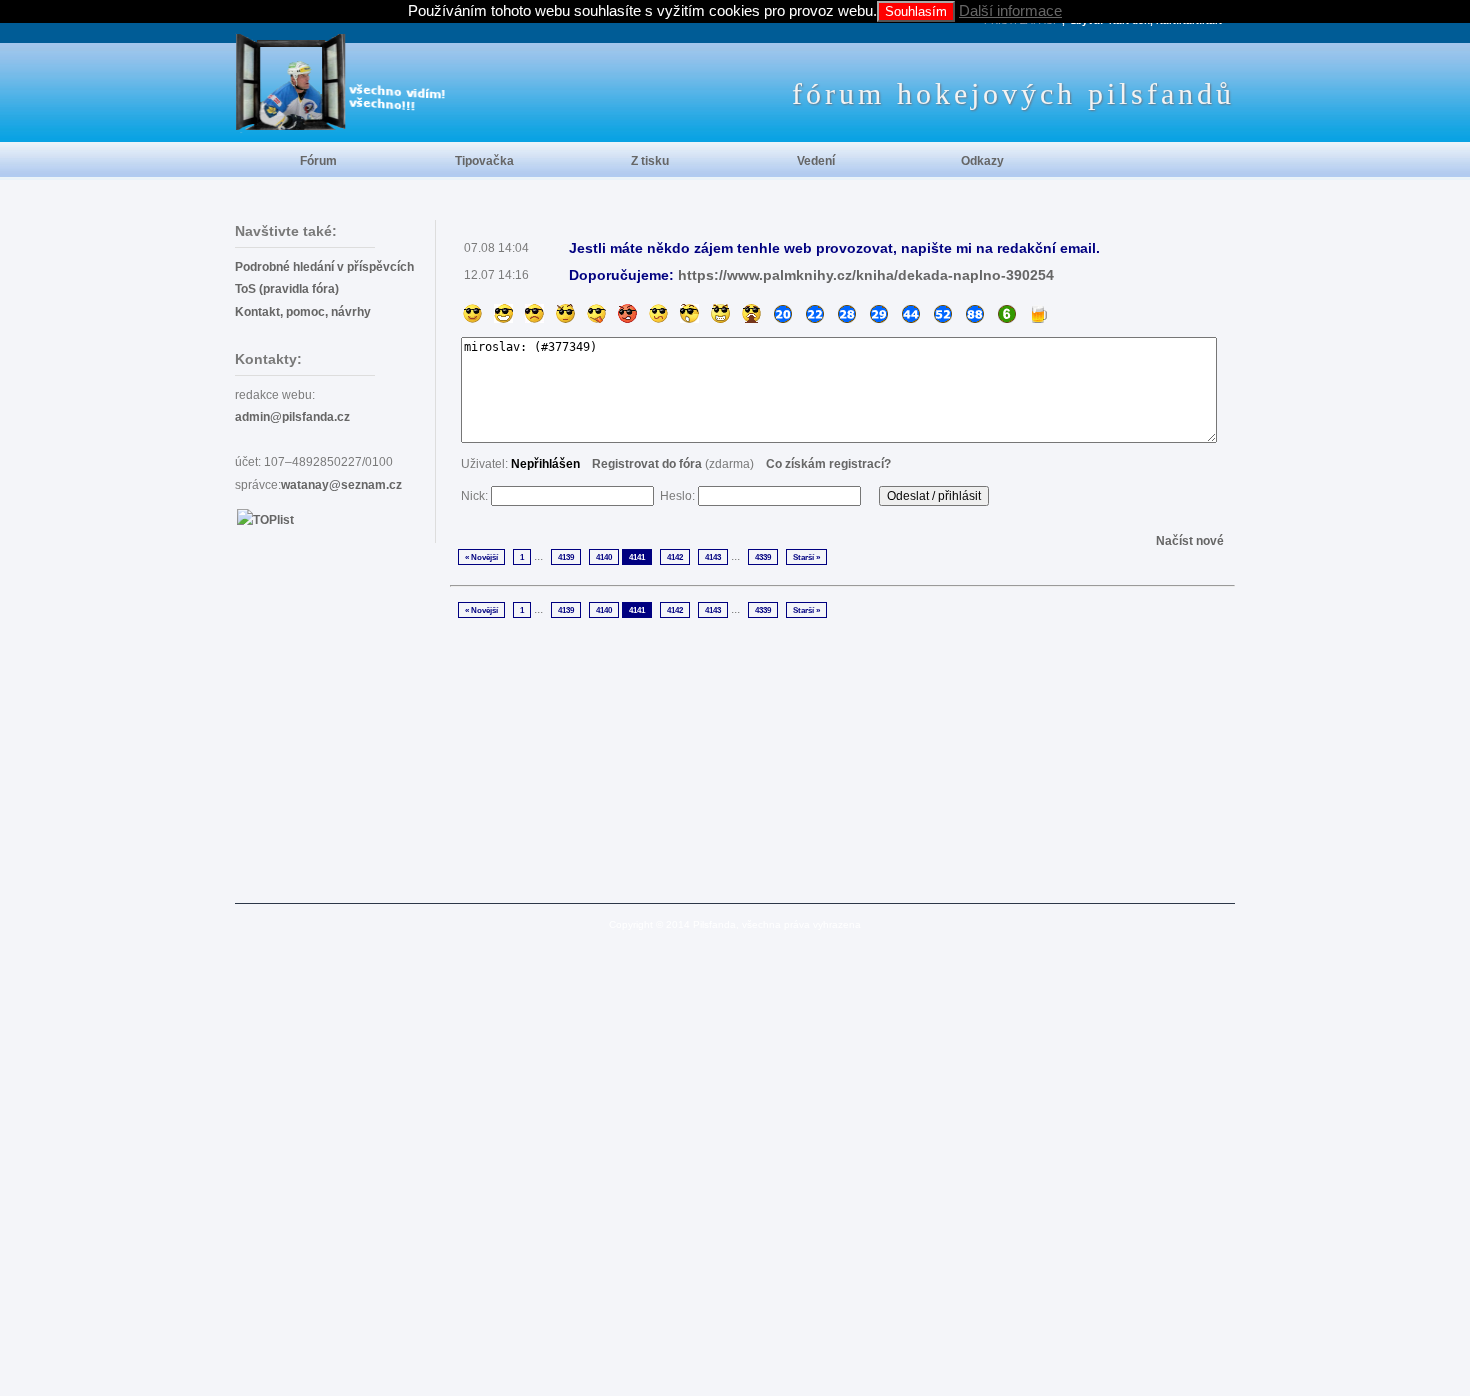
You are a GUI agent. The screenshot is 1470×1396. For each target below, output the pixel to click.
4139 (566, 557)
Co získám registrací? (828, 464)
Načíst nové (1190, 541)
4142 (675, 557)
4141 (637, 557)
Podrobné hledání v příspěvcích (324, 267)
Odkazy (982, 161)
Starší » (806, 557)
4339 (763, 557)
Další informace (1010, 10)
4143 (713, 557)
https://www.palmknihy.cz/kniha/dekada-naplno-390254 (866, 275)
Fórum (318, 161)
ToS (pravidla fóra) (287, 289)
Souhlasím (916, 11)
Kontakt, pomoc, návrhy (303, 312)
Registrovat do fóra (647, 464)
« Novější (481, 557)
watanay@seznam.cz (341, 485)
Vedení (816, 161)
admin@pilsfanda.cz (292, 417)
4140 (604, 557)
